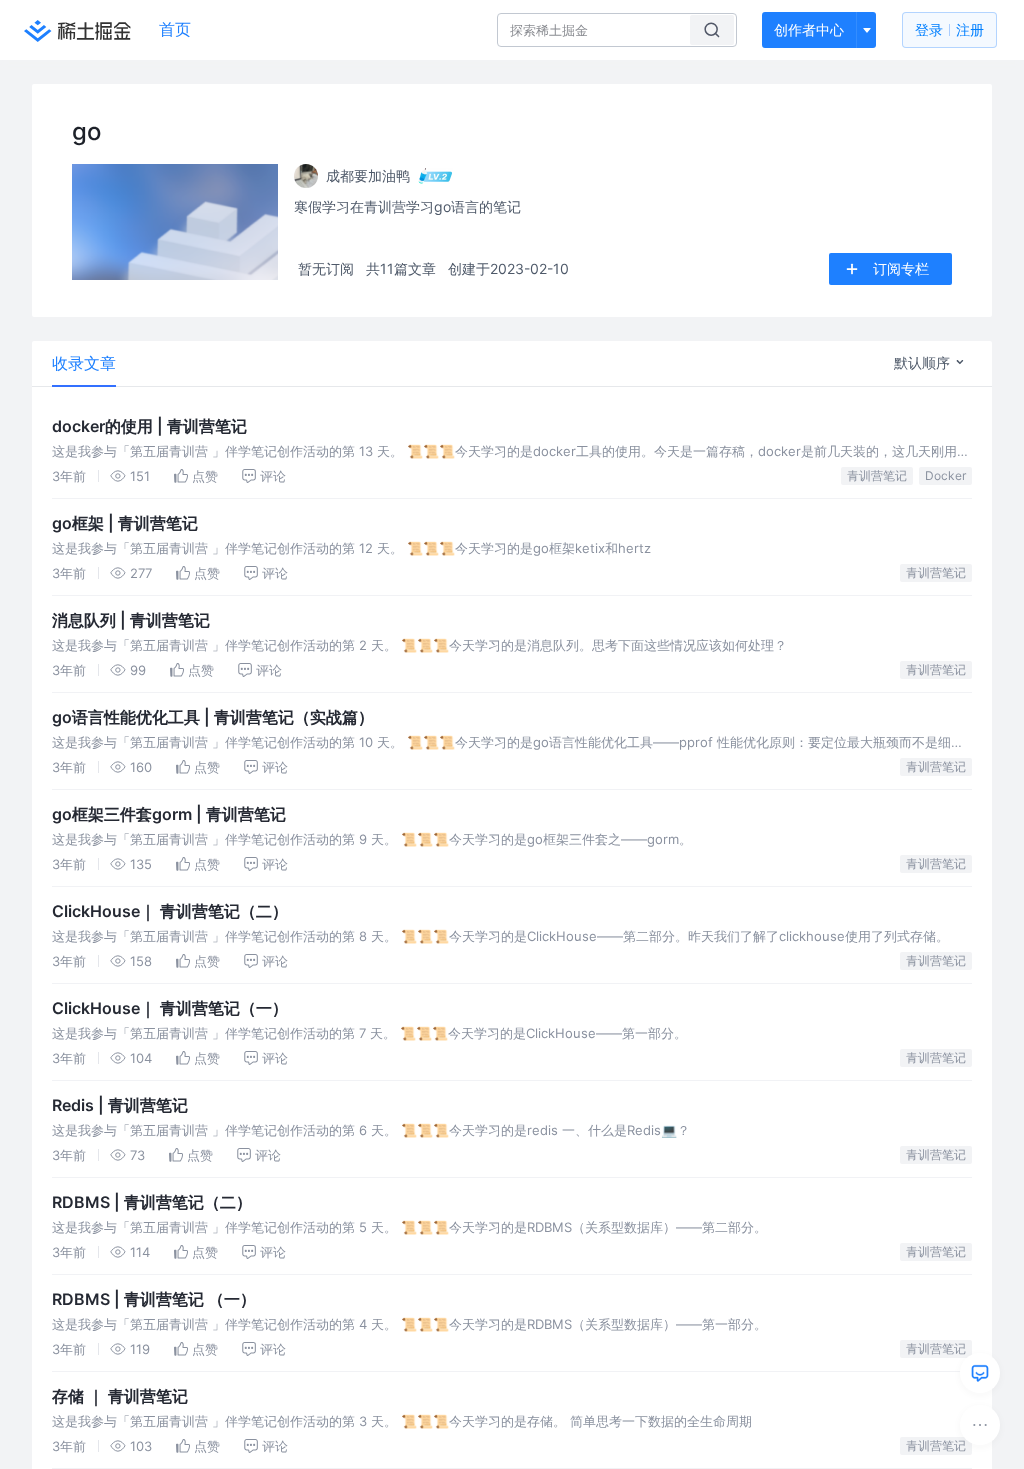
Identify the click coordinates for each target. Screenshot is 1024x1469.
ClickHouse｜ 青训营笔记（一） (170, 1008)
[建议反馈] (980, 1373)
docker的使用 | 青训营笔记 (149, 426)
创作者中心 (809, 29)
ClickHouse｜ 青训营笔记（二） (170, 911)
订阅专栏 (901, 268)
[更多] (980, 1425)
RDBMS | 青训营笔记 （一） (154, 1299)
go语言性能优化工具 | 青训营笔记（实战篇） (213, 717)
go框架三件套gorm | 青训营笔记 (169, 814)
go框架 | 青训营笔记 (125, 523)
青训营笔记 (877, 475)
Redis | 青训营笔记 (120, 1105)
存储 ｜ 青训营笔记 (120, 1396)
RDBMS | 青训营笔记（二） (152, 1202)
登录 (949, 29)
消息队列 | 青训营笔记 (131, 620)
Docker (945, 475)
